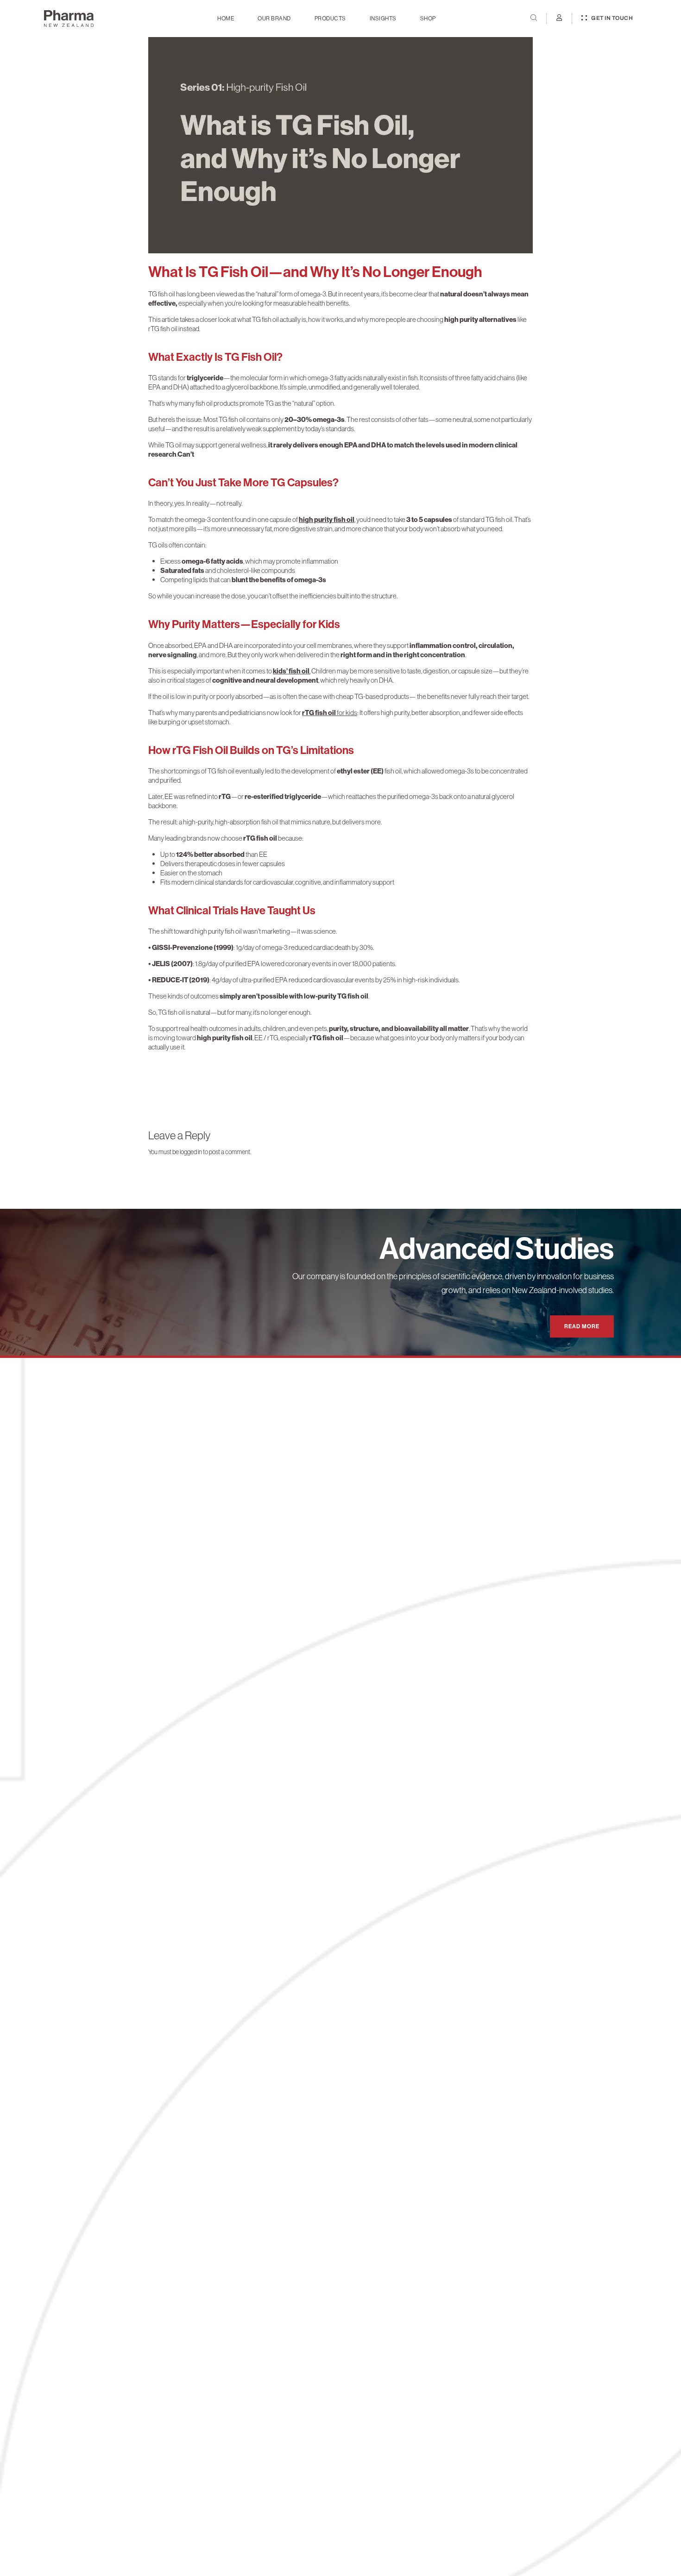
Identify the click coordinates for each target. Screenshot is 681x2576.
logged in (191, 1152)
